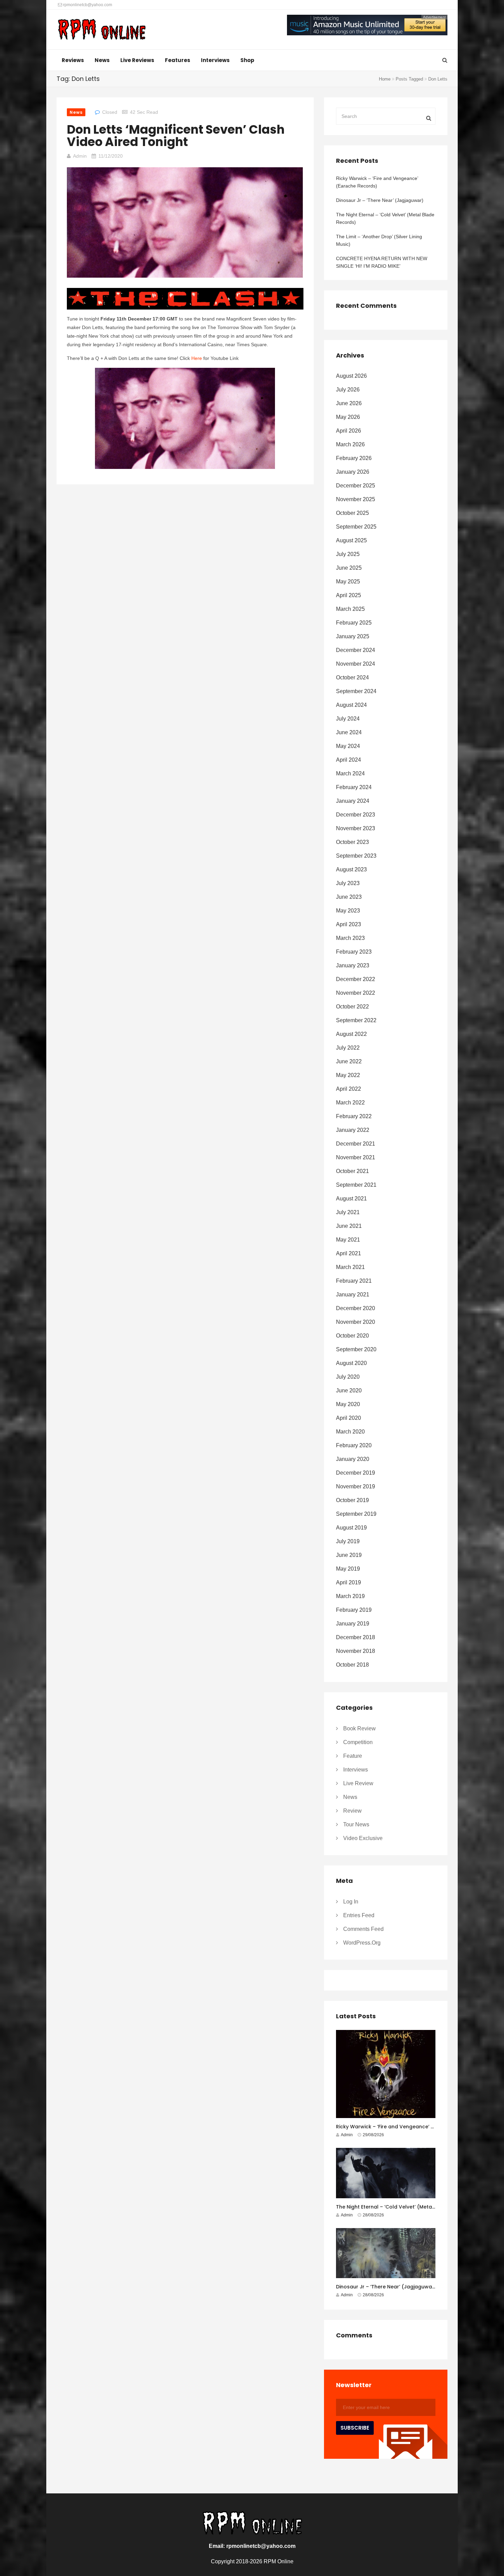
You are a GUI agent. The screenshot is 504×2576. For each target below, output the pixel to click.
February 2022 (354, 1116)
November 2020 (356, 1322)
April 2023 (349, 924)
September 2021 (356, 1185)
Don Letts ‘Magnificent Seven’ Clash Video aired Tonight (176, 136)
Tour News (356, 1824)
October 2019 (352, 1500)
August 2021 (351, 1199)
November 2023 (356, 828)
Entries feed (359, 1915)
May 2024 (348, 746)
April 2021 (349, 1253)
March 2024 (350, 773)
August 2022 (351, 1034)
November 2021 (356, 1157)
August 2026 (351, 376)
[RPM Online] (101, 30)
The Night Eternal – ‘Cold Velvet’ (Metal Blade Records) (385, 218)
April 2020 (349, 1418)
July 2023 (348, 883)
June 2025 (349, 568)
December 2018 (356, 1637)
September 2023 (356, 856)
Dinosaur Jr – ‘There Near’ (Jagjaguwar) (380, 200)
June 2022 (349, 1061)
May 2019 (348, 1569)
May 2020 (348, 1404)
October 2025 (352, 513)
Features (178, 60)
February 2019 (354, 1610)
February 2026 (354, 458)
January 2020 (353, 1459)
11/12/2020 (111, 156)
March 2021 (350, 1267)
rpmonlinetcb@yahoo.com (87, 5)
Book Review (359, 1728)
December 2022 (356, 979)
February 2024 (354, 787)
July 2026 (348, 390)
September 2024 (356, 691)
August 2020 (351, 1363)
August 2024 (351, 705)
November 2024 (356, 664)
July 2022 (348, 1048)
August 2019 (351, 1528)
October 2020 (352, 1336)
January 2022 (353, 1130)
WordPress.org (362, 1943)
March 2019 (350, 1596)
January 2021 (353, 1295)
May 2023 (348, 911)
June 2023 (349, 897)
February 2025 (354, 623)
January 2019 (353, 1624)
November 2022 (356, 993)
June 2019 (349, 1555)
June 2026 (349, 403)
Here (197, 358)
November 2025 (356, 499)
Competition (358, 1742)
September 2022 (356, 1020)
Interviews (215, 60)
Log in (351, 1902)
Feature (353, 1756)
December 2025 (356, 486)
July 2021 (348, 1212)
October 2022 (352, 1007)
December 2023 (356, 815)
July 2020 (348, 1377)
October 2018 (352, 1665)
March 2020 (350, 1432)
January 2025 (353, 636)
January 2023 (353, 965)
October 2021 (352, 1171)
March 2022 (350, 1103)
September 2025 (356, 527)
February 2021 (354, 1281)
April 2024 (349, 760)
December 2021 (356, 1144)
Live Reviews (137, 60)
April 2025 (349, 595)
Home (385, 79)
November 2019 (356, 1486)
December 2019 (356, 1473)
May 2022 (348, 1075)
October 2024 (352, 678)
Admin (80, 156)
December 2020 (356, 1308)
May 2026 (348, 417)
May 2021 (348, 1240)
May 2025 (348, 582)
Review (352, 1811)
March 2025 (350, 609)
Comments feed (363, 1929)
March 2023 (350, 938)
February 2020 (354, 1445)
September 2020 (356, 1349)
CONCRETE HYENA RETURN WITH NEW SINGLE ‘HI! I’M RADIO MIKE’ (382, 262)
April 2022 (349, 1089)
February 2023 (354, 952)
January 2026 (353, 472)
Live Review (358, 1783)
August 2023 (351, 869)
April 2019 (349, 1582)
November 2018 (356, 1651)
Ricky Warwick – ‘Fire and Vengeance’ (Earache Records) (377, 182)
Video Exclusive (363, 1838)
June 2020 (349, 1390)
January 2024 (353, 801)
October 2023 (352, 842)
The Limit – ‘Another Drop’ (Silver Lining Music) (379, 240)
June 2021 (349, 1226)
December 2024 (356, 650)
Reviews (73, 60)
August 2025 (351, 540)
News (102, 60)
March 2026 (350, 444)
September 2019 (356, 1514)
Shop (247, 60)
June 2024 (349, 732)
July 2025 (348, 554)
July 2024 (348, 719)
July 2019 (348, 1541)
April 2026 (349, 431)
